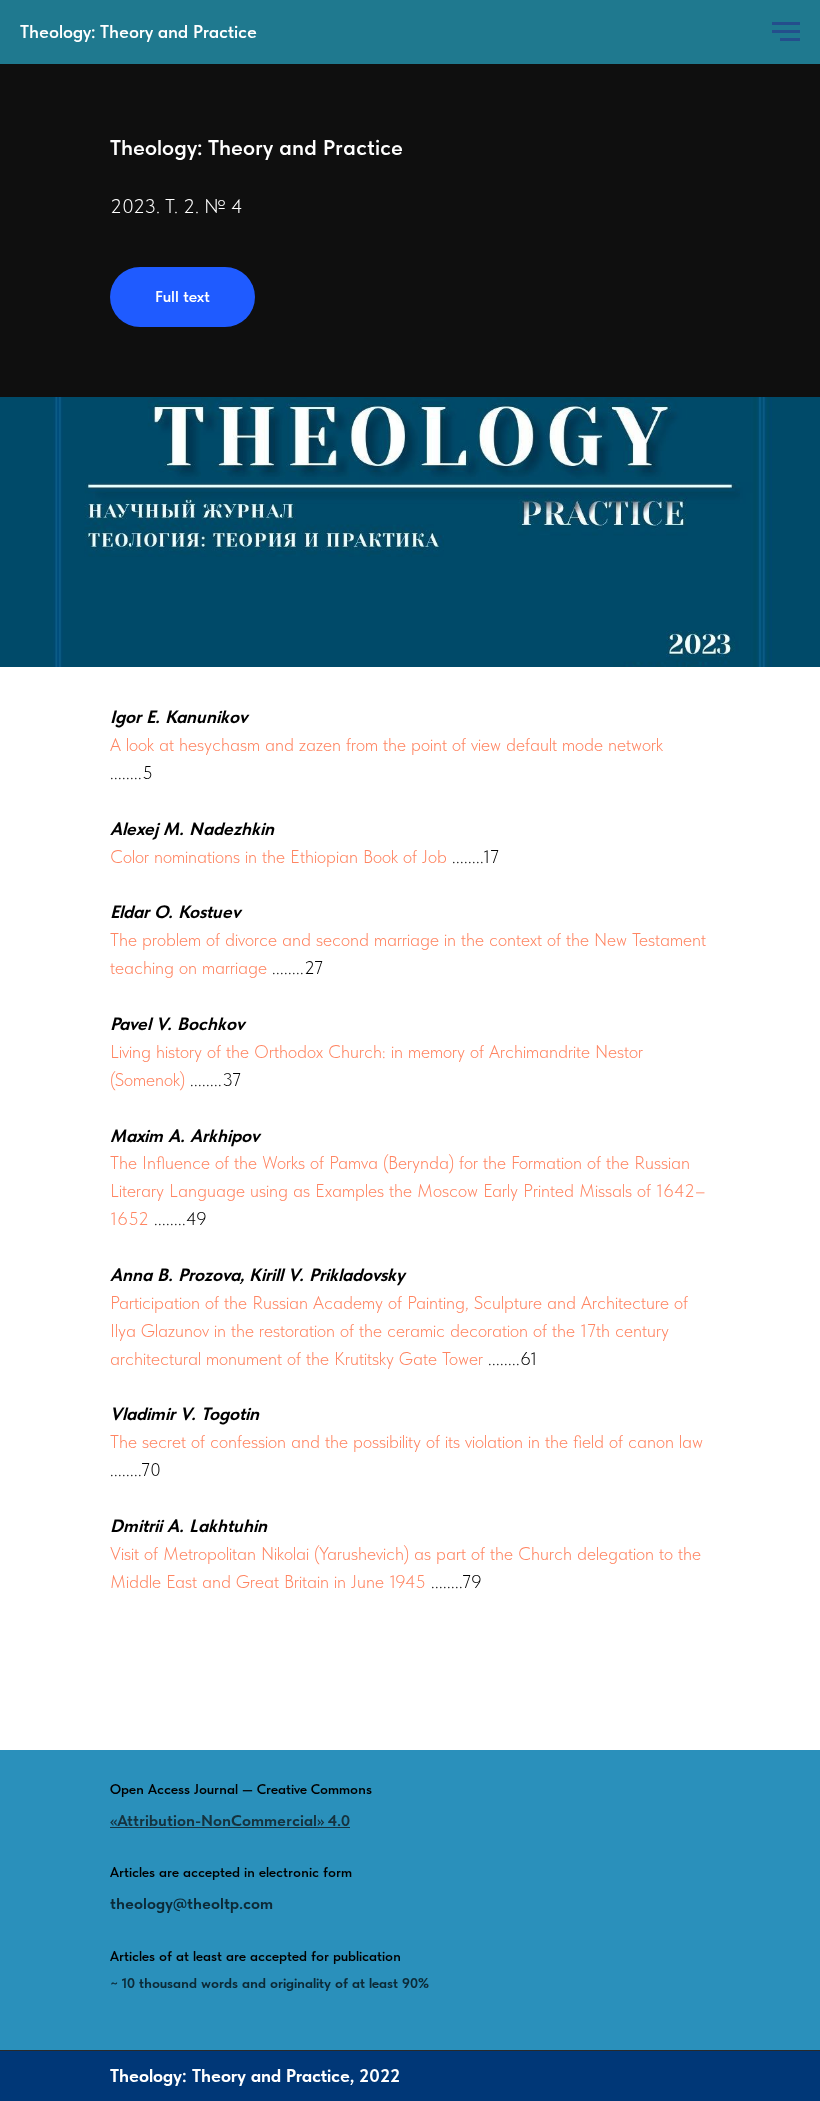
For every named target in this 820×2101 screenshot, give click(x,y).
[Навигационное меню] (786, 32)
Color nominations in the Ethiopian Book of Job (278, 856)
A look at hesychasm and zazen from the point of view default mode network (386, 744)
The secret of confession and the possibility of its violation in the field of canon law (406, 1441)
